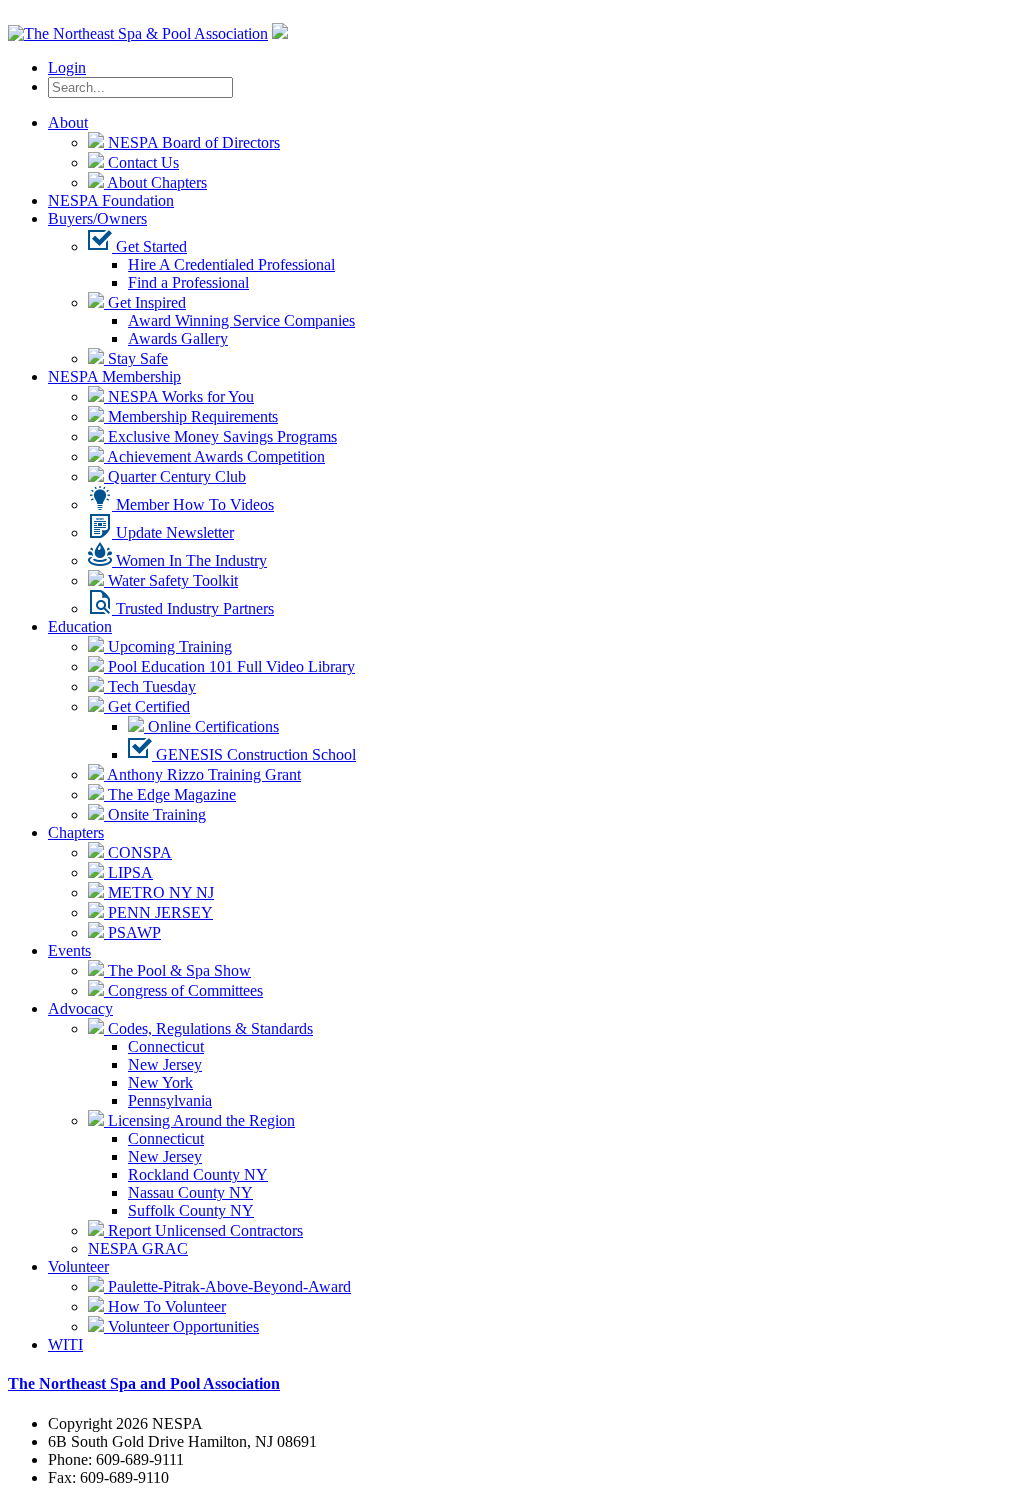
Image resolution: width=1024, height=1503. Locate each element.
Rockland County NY (198, 1174)
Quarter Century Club (175, 476)
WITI (65, 1344)
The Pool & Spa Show (177, 970)
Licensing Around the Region (199, 1120)
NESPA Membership (114, 376)
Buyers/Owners (97, 218)
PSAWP (132, 932)
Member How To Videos (193, 504)
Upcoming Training (168, 646)
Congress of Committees (183, 990)
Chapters (76, 832)
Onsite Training (155, 814)
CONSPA (138, 852)
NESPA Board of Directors (192, 142)
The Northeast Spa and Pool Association (144, 1383)
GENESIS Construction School (254, 754)
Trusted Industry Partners (193, 608)
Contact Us (141, 162)
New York (160, 1082)
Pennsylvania (170, 1100)
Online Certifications (211, 726)
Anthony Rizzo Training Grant (202, 774)
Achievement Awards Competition (214, 456)
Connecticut (166, 1046)
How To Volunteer (165, 1306)
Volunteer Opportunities (181, 1326)
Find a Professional (188, 282)
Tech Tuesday (150, 686)
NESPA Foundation (111, 200)
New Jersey (165, 1064)
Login (67, 67)
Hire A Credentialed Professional (231, 264)
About (68, 122)
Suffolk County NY (191, 1210)
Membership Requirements (191, 416)
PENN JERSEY (158, 912)
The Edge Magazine (170, 794)
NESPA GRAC (138, 1248)
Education (80, 626)
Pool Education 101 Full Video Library (229, 666)
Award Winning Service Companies (241, 320)
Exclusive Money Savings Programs (220, 436)
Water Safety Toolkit (171, 580)
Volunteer (78, 1266)
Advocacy (80, 1008)
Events (69, 950)
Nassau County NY (190, 1192)
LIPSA (128, 872)
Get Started (149, 246)
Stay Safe (136, 358)
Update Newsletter (173, 532)
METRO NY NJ (159, 892)
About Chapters (155, 182)
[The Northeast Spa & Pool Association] (138, 33)
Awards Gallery (178, 338)
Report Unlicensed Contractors (203, 1230)
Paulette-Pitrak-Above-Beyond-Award (227, 1286)
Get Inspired (145, 302)
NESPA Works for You (179, 396)
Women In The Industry (189, 560)
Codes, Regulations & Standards (208, 1028)
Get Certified (147, 706)
